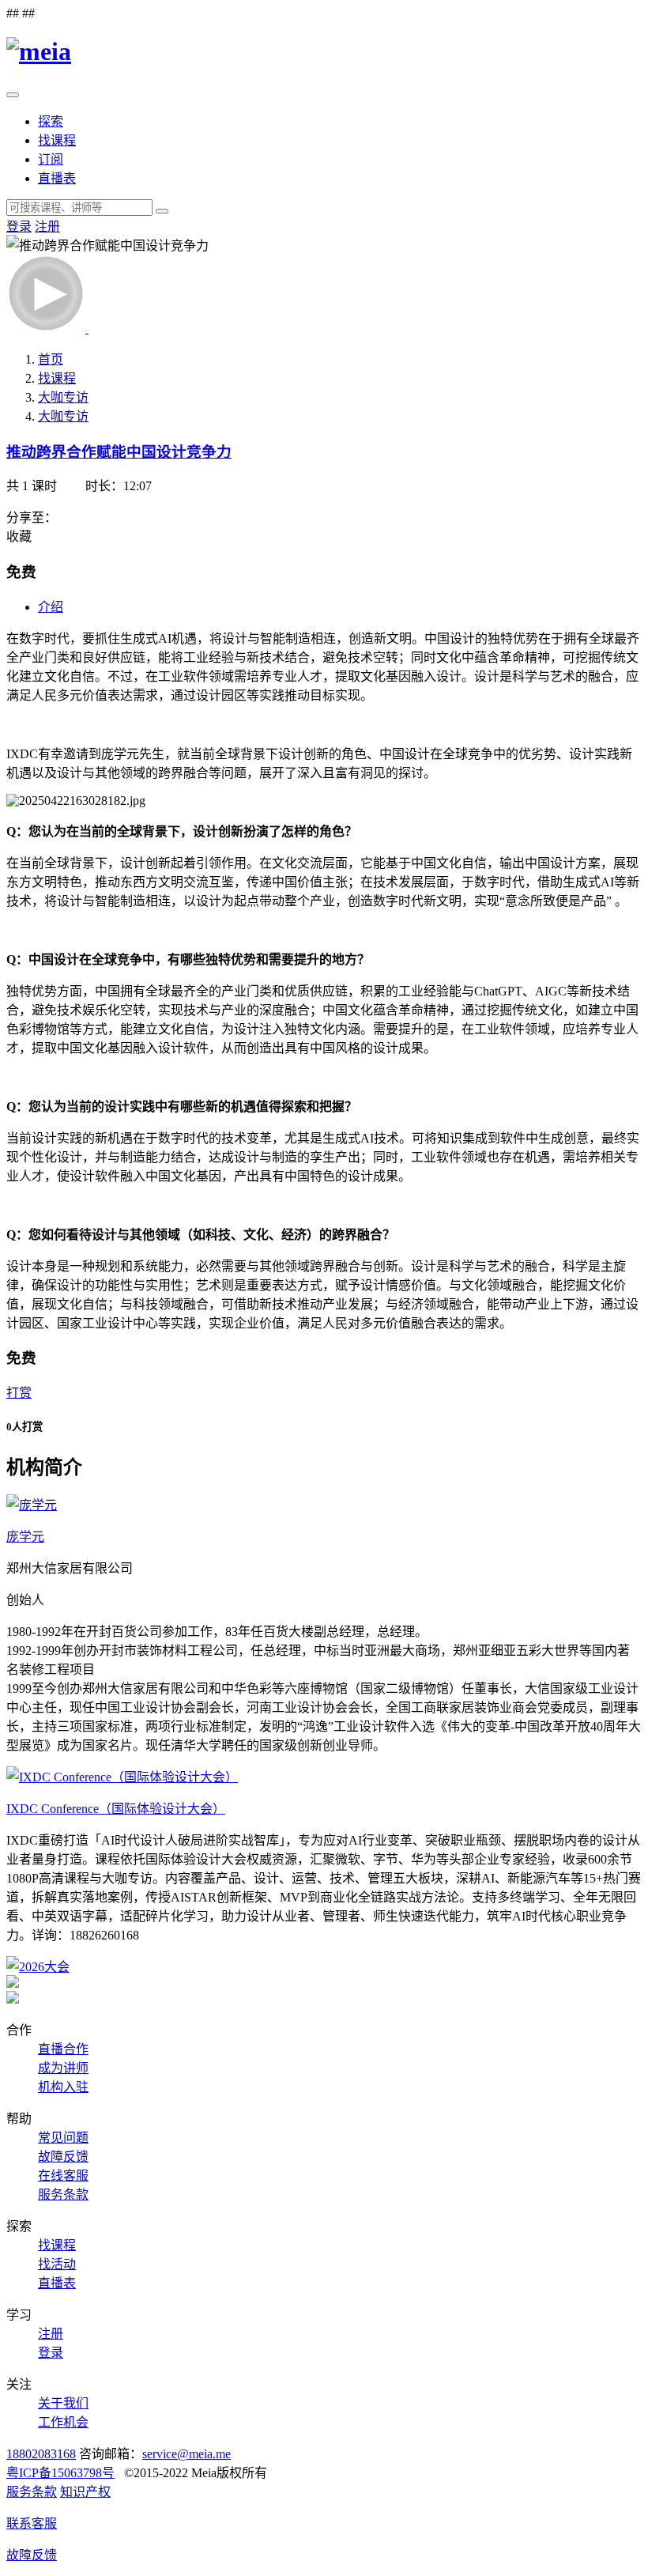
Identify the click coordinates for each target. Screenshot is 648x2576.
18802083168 (41, 2454)
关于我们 (63, 2403)
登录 (19, 227)
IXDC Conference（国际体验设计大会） (116, 1809)
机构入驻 (63, 2087)
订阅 (51, 159)
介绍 (51, 607)
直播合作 (63, 2049)
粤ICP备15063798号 (60, 2473)
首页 (51, 359)
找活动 (57, 2264)
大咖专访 (63, 397)
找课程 (57, 140)
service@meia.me (186, 2454)
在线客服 (63, 2176)
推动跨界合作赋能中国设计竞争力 (119, 452)
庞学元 (25, 1537)
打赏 (19, 1393)
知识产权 (85, 2492)
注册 (47, 227)
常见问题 (63, 2138)
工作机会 (63, 2422)
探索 (51, 121)
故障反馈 (63, 2157)
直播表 (57, 178)
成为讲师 (63, 2068)
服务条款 (63, 2195)
